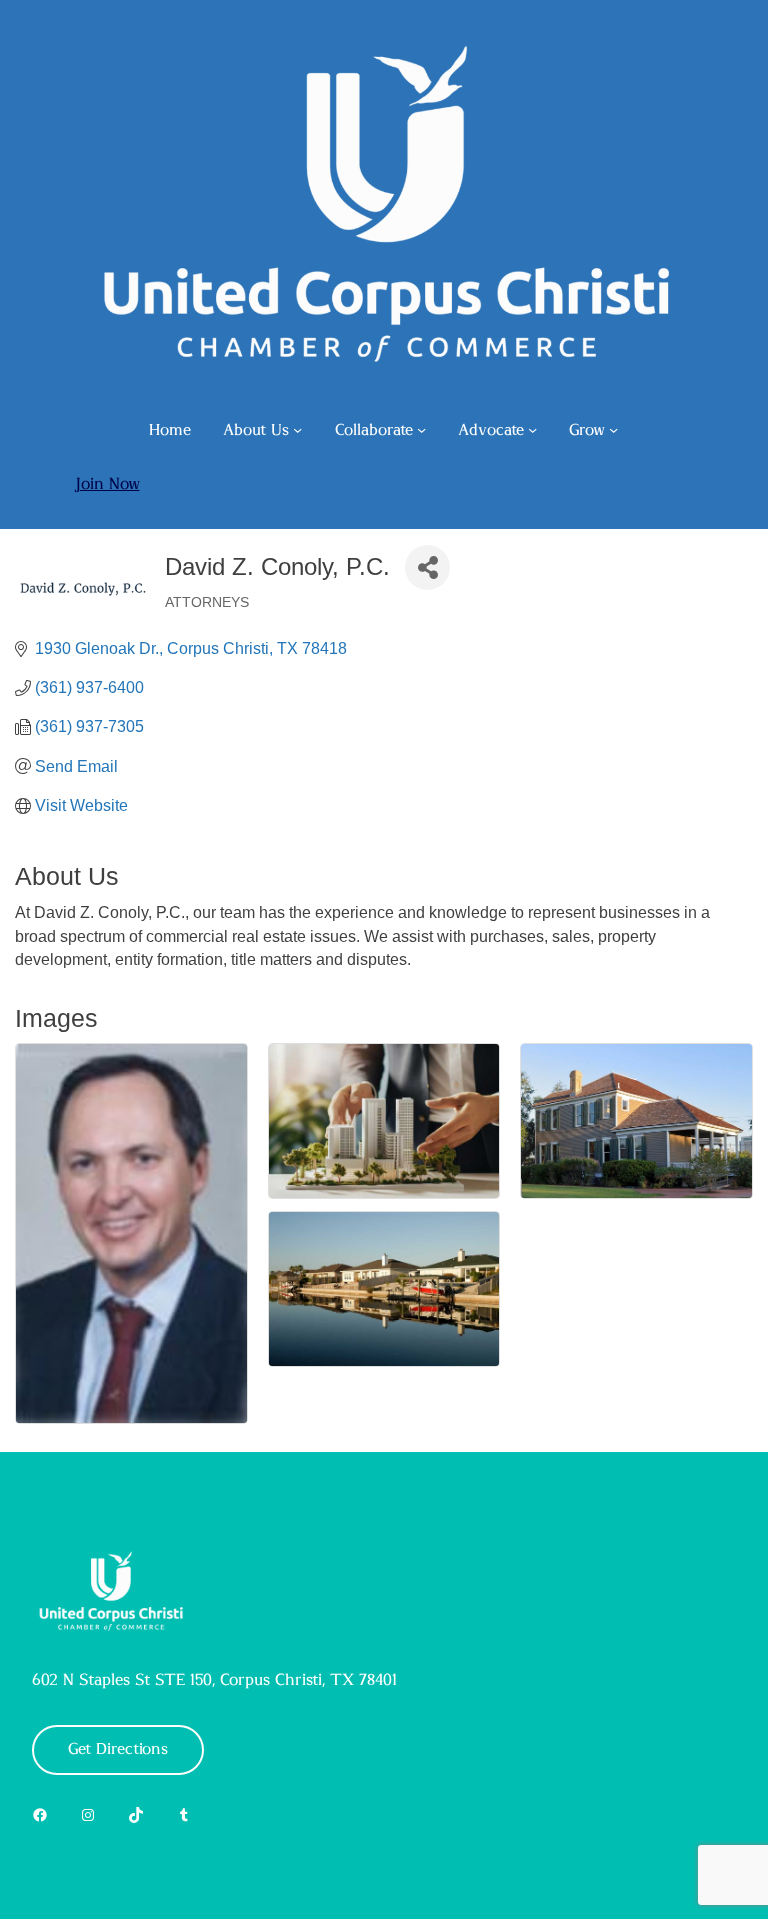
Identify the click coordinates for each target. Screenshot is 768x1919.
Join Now (107, 484)
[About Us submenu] (297, 429)
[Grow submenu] (613, 429)
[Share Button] (427, 567)
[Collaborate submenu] (421, 429)
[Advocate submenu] (532, 429)
